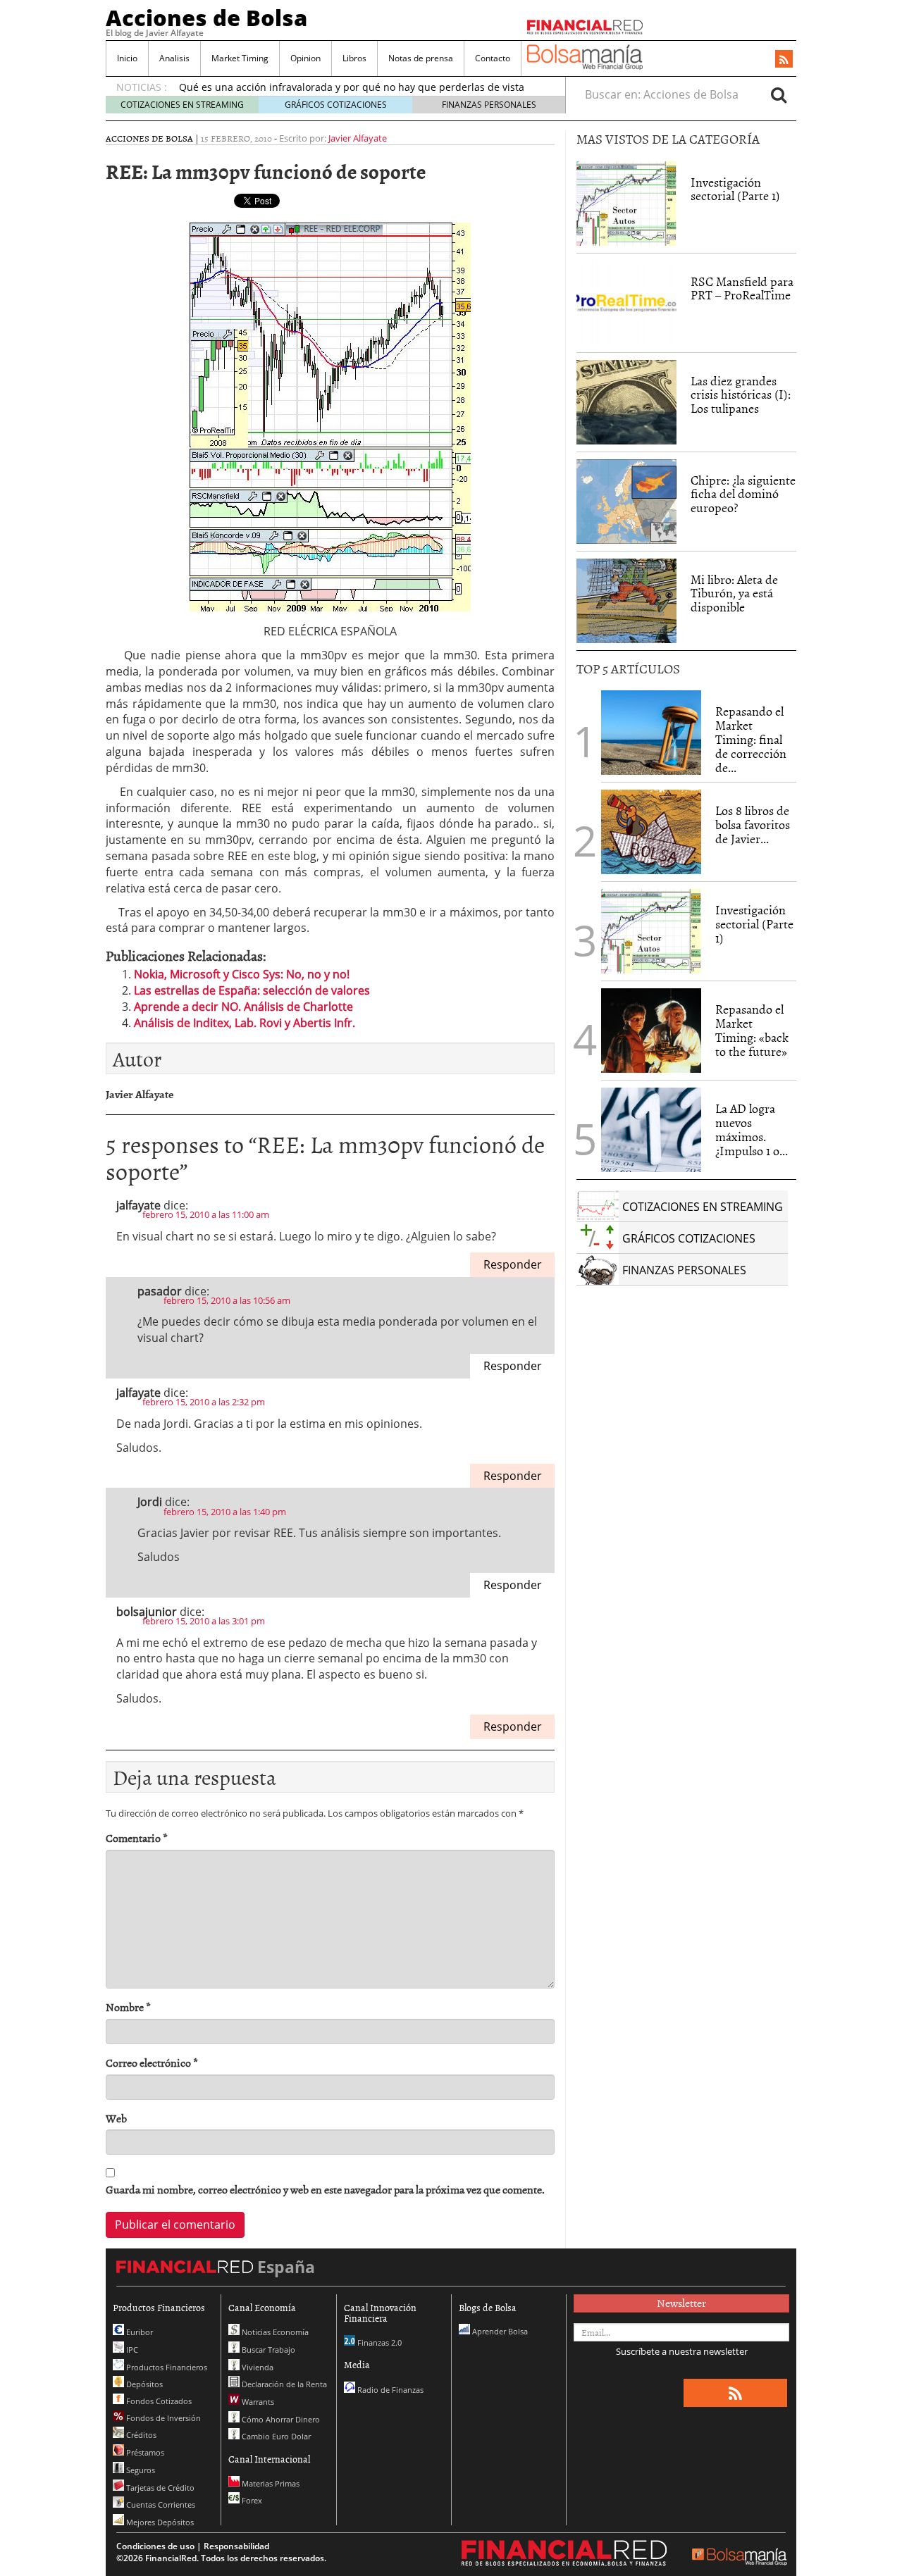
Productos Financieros (166, 2367)
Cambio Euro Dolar (275, 2436)
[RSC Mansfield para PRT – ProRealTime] (626, 303)
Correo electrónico (152, 2063)
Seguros (140, 2470)
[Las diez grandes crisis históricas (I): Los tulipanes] (626, 402)
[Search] (779, 94)
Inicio (127, 58)
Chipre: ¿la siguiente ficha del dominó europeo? (743, 494)
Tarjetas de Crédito (159, 2488)
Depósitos (143, 2384)
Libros (354, 58)
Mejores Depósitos (159, 2522)
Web (116, 2118)
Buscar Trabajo (267, 2350)
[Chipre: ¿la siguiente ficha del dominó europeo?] (626, 502)
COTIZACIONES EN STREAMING (182, 105)
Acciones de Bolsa (206, 18)
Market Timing (240, 58)
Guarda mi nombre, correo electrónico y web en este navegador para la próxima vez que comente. (325, 2190)
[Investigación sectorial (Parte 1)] (626, 202)
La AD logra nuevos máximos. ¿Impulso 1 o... (752, 1129)
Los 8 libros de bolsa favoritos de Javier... (753, 825)
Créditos (140, 2435)
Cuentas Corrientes (160, 2505)
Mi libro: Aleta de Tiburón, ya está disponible (734, 593)
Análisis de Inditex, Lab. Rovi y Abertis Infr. (245, 1023)
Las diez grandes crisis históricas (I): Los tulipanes (741, 395)
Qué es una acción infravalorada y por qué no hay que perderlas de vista (352, 87)
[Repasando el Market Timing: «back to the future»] (651, 1031)
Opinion (305, 58)
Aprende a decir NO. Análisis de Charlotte (243, 1007)
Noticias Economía (274, 2332)
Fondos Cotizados (158, 2401)
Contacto (493, 58)
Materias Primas (270, 2483)
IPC (131, 2350)
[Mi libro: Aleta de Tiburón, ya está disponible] (626, 601)
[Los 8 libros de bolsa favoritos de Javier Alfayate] (651, 832)
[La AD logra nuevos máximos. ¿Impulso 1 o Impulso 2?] (651, 1130)
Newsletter (681, 2303)
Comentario (137, 1838)
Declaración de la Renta (283, 2384)
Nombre (128, 2007)
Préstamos (144, 2452)
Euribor (138, 2332)
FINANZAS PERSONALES (489, 105)
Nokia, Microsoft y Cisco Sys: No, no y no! (242, 974)
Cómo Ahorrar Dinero (280, 2419)
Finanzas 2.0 (378, 2342)
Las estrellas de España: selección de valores (252, 990)
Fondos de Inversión (162, 2418)
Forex (251, 2500)
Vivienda (257, 2367)
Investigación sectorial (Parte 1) (735, 189)
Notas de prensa (421, 58)
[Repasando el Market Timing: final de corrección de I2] (651, 733)
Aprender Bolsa (499, 2331)
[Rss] (784, 60)
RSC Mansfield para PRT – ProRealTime (742, 288)
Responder (513, 1264)
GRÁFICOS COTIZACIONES (336, 105)
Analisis (174, 58)
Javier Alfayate (358, 138)
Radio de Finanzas (389, 2390)
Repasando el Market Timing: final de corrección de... (751, 739)
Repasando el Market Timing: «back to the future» (752, 1030)
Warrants (257, 2402)
